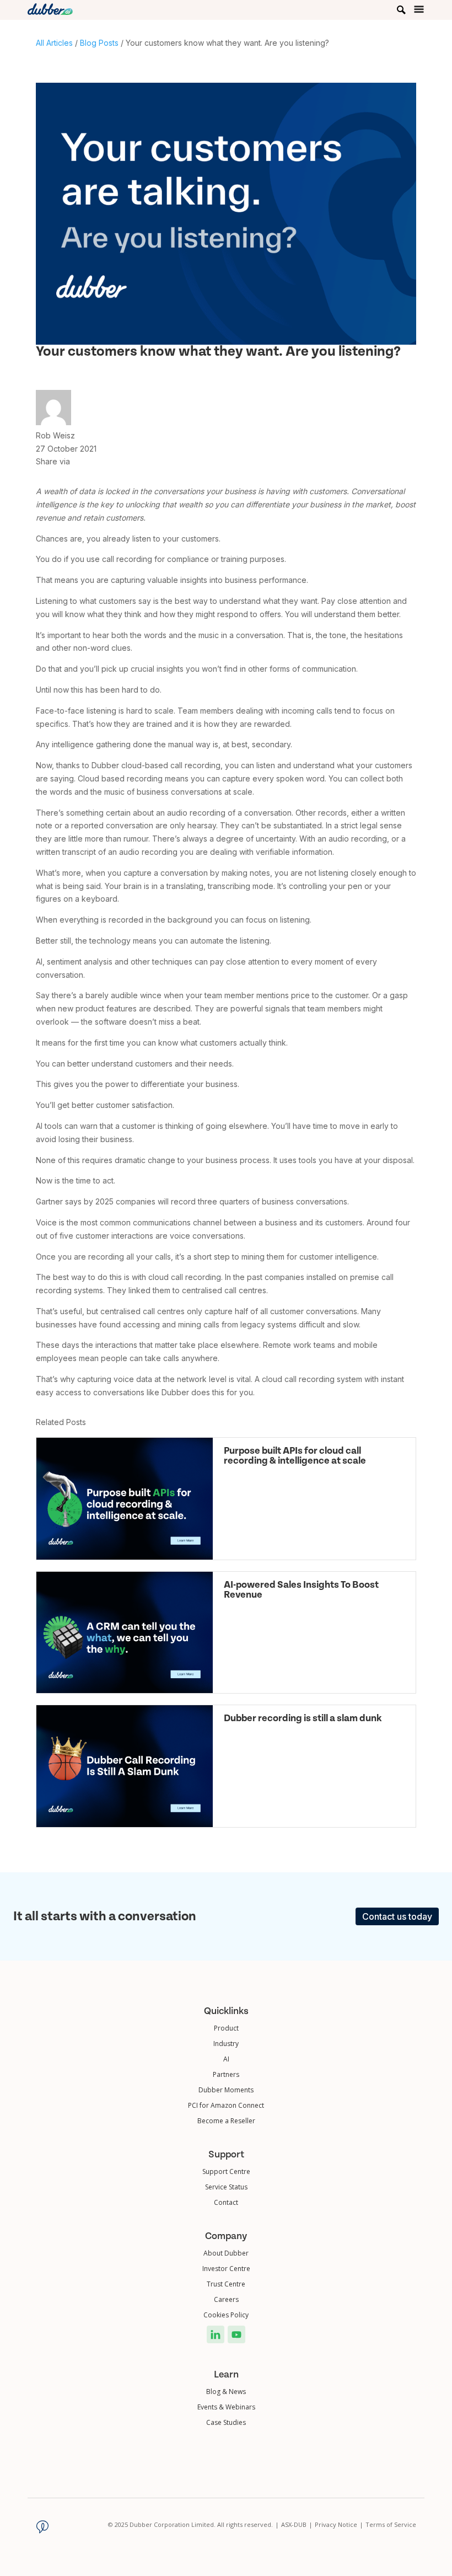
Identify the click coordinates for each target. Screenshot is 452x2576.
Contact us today (397, 1916)
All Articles (54, 43)
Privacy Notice (339, 2524)
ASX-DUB (297, 2524)
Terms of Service (391, 2524)
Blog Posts (99, 43)
